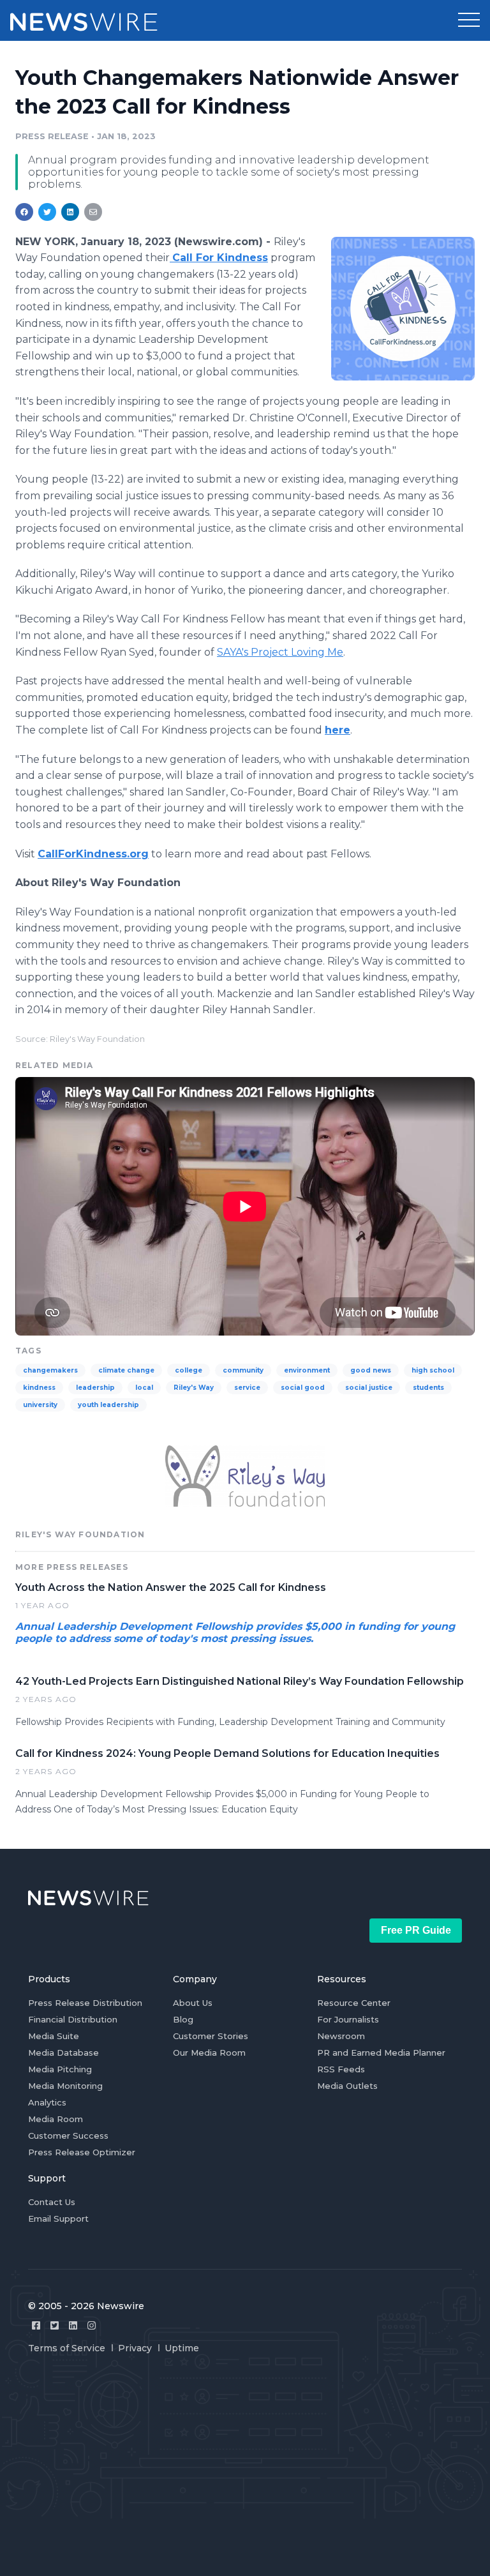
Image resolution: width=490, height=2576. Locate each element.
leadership (95, 1388)
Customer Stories (211, 2036)
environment (307, 1370)
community (243, 1370)
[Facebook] (36, 2325)
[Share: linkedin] (71, 212)
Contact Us (52, 2202)
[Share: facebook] (24, 212)
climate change (126, 1370)
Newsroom (341, 2036)
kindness (39, 1388)
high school (433, 1370)
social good (303, 1388)
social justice (369, 1388)
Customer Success (68, 2135)
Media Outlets (347, 2086)
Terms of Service (67, 2348)
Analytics (47, 2102)
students (428, 1388)
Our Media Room (209, 2053)
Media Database (63, 2053)
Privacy (135, 2348)
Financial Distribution (73, 2019)
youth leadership (108, 1405)
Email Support (58, 2218)
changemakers (50, 1370)
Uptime (182, 2348)
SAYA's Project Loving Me (280, 652)
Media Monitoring (65, 2086)
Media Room (56, 2119)
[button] (469, 20)
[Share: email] (93, 212)
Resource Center (354, 2003)
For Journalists (348, 2019)
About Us (193, 2003)
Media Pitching (60, 2069)
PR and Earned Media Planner (381, 2053)
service (247, 1388)
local (144, 1388)
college (189, 1370)
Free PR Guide (416, 1930)
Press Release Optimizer (82, 2152)
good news (371, 1370)
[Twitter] (55, 2325)
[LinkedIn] (73, 2325)
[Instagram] (92, 2325)
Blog (183, 2019)
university (40, 1405)
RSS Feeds (341, 2069)
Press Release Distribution (85, 2003)
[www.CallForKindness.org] (403, 308)
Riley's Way (194, 1388)
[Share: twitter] (47, 212)
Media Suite (54, 2036)
